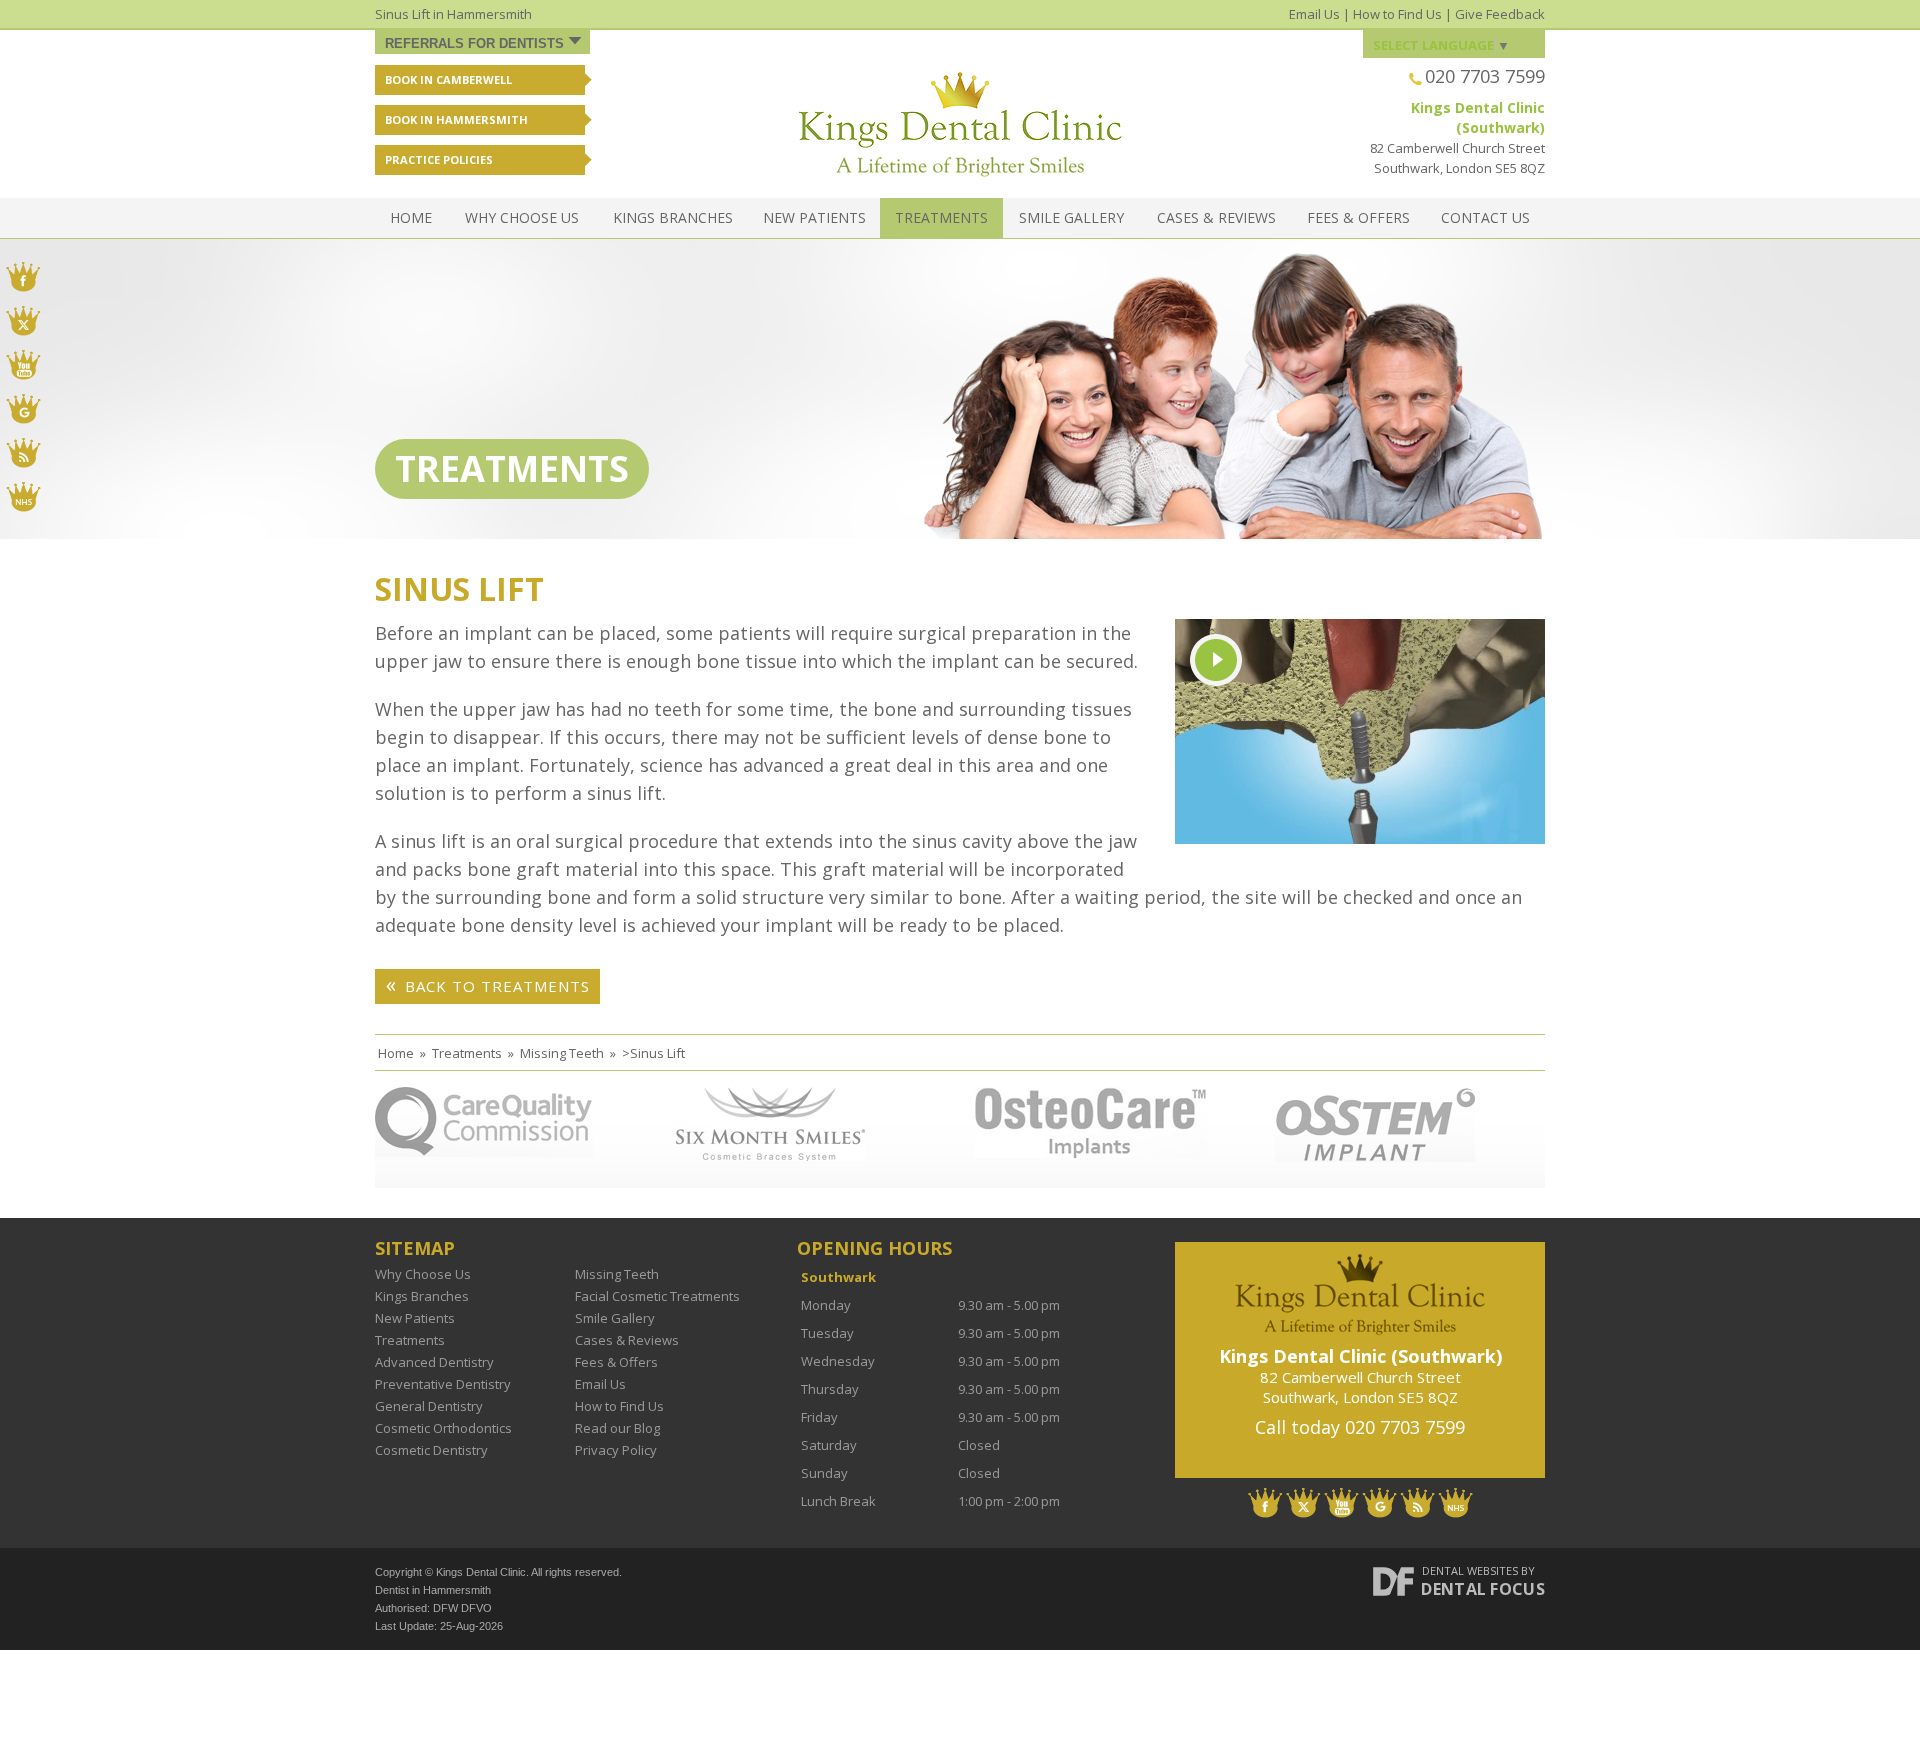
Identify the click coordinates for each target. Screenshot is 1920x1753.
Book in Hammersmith (456, 119)
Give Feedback (1500, 14)
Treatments (941, 217)
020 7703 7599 (1485, 76)
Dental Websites (1470, 1570)
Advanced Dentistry (434, 1362)
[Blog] (1417, 1503)
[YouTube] (1341, 1503)
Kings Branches (673, 217)
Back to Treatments (497, 986)
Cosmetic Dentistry (431, 1450)
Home (411, 217)
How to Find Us (1397, 14)
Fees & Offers (1358, 217)
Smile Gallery (1071, 217)
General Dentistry (429, 1406)
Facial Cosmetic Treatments (657, 1296)
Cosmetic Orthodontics (443, 1428)
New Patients (814, 217)
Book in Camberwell (448, 79)
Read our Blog (617, 1428)
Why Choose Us (522, 217)
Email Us (1314, 14)
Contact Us (1485, 217)
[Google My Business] (1379, 1503)
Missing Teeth (617, 1274)
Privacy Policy (616, 1450)
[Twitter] (1303, 1503)
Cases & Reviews (1216, 217)
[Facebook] (1265, 1503)
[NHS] (1455, 1503)
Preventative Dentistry (443, 1384)
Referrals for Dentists (474, 43)
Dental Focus (1483, 1589)
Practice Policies (439, 159)
